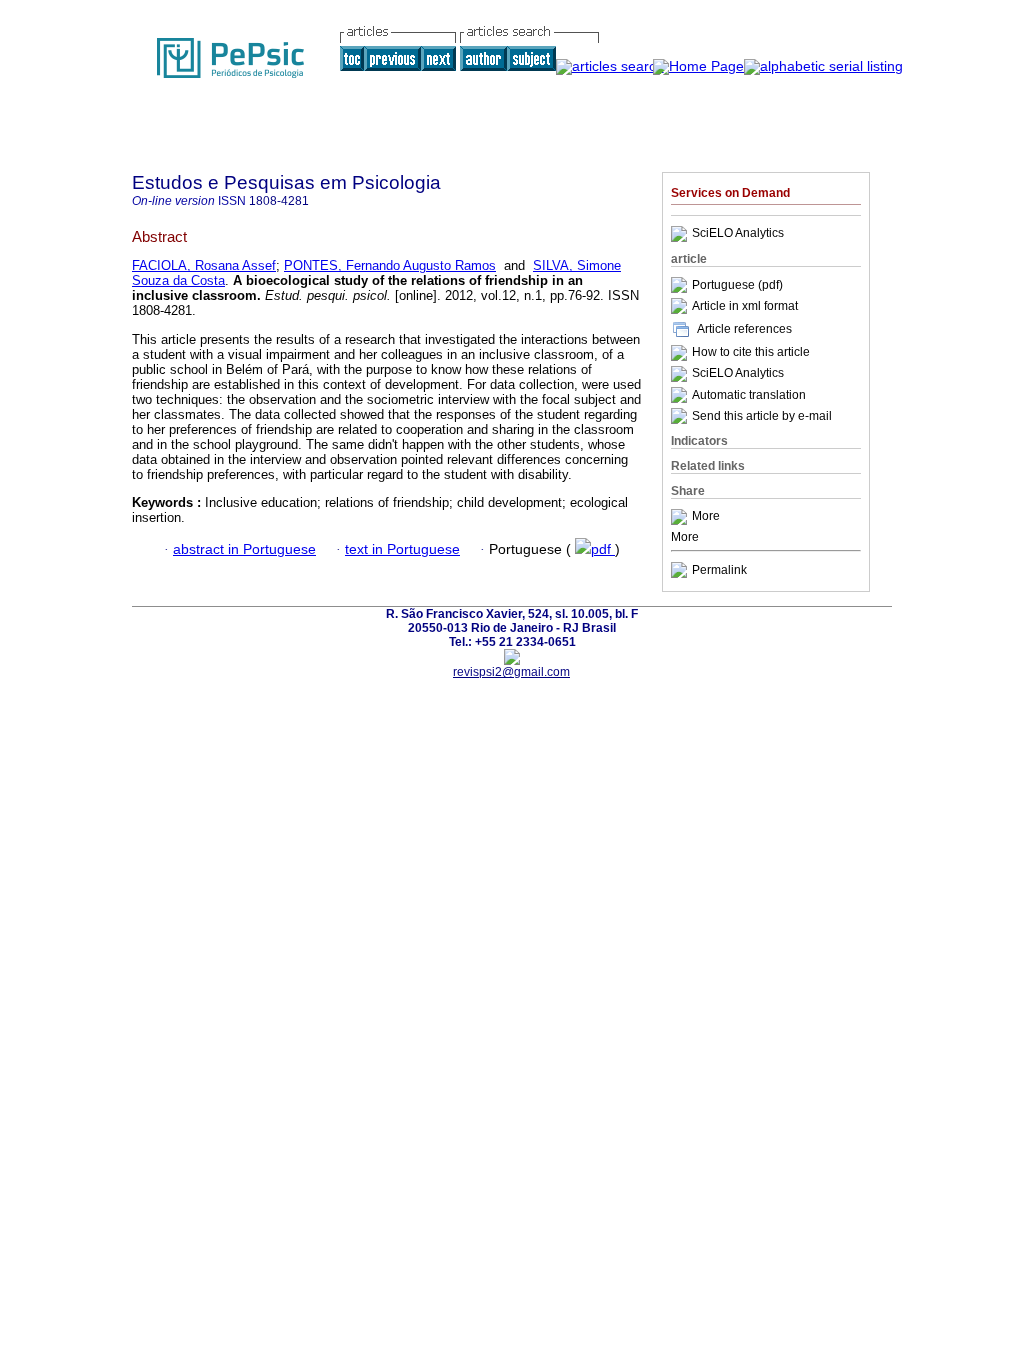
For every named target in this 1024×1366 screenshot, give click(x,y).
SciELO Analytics (738, 234)
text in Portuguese (402, 549)
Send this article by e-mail (762, 416)
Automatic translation (749, 395)
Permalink (719, 570)
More (706, 517)
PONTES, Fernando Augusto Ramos (390, 265)
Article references (744, 329)
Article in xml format (745, 306)
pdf (603, 549)
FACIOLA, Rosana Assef (204, 265)
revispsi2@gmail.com (511, 672)
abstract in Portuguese (244, 549)
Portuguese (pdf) (737, 285)
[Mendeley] (681, 517)
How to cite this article (751, 353)
